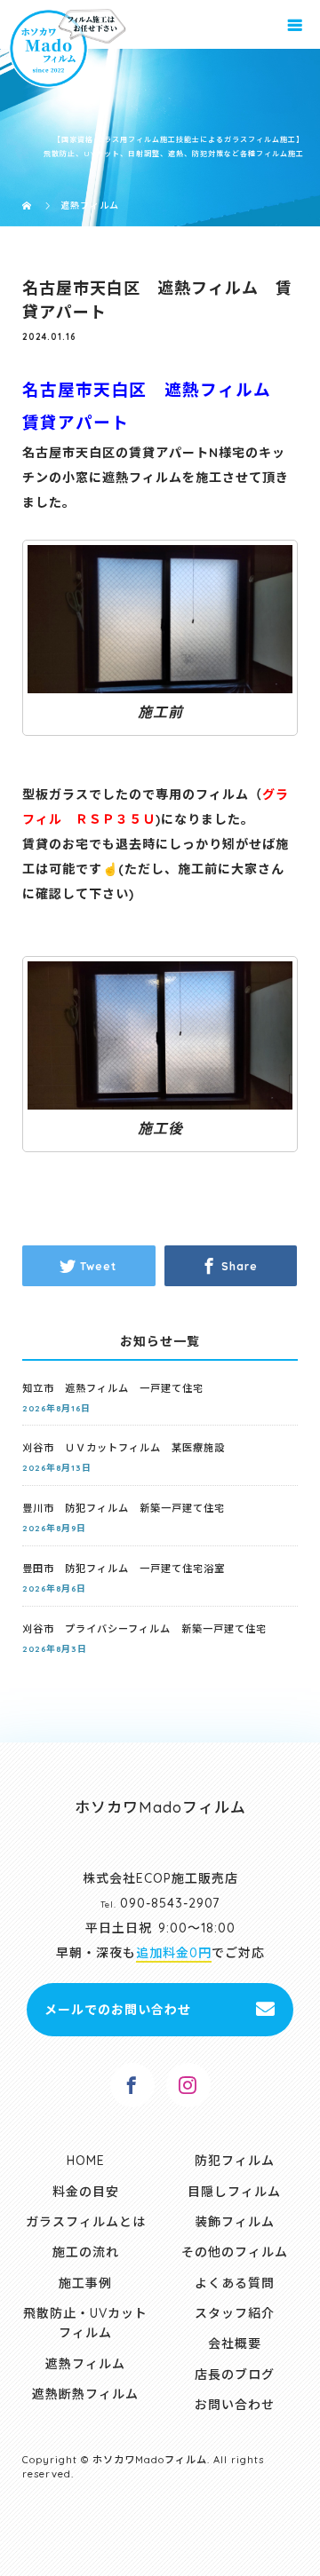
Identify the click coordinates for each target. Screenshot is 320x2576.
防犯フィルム (235, 2161)
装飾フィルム (235, 2222)
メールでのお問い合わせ (118, 2010)
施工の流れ (86, 2252)
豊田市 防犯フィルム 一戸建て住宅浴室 (124, 1569)
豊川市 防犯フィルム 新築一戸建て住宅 (124, 1508)
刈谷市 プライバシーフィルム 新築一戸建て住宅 (144, 1629)
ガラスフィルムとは (86, 2222)
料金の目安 (86, 2192)
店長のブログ (235, 2375)
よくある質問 (235, 2283)
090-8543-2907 (170, 1903)
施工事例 (85, 2283)
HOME (86, 2161)
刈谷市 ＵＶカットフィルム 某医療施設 (124, 1448)
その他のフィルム (235, 2252)
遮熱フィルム (85, 2364)
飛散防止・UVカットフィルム (85, 2323)
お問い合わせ (235, 2405)
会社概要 (235, 2343)
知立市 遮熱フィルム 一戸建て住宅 (113, 1388)
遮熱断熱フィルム (85, 2394)
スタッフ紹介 (235, 2313)
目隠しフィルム (234, 2192)
